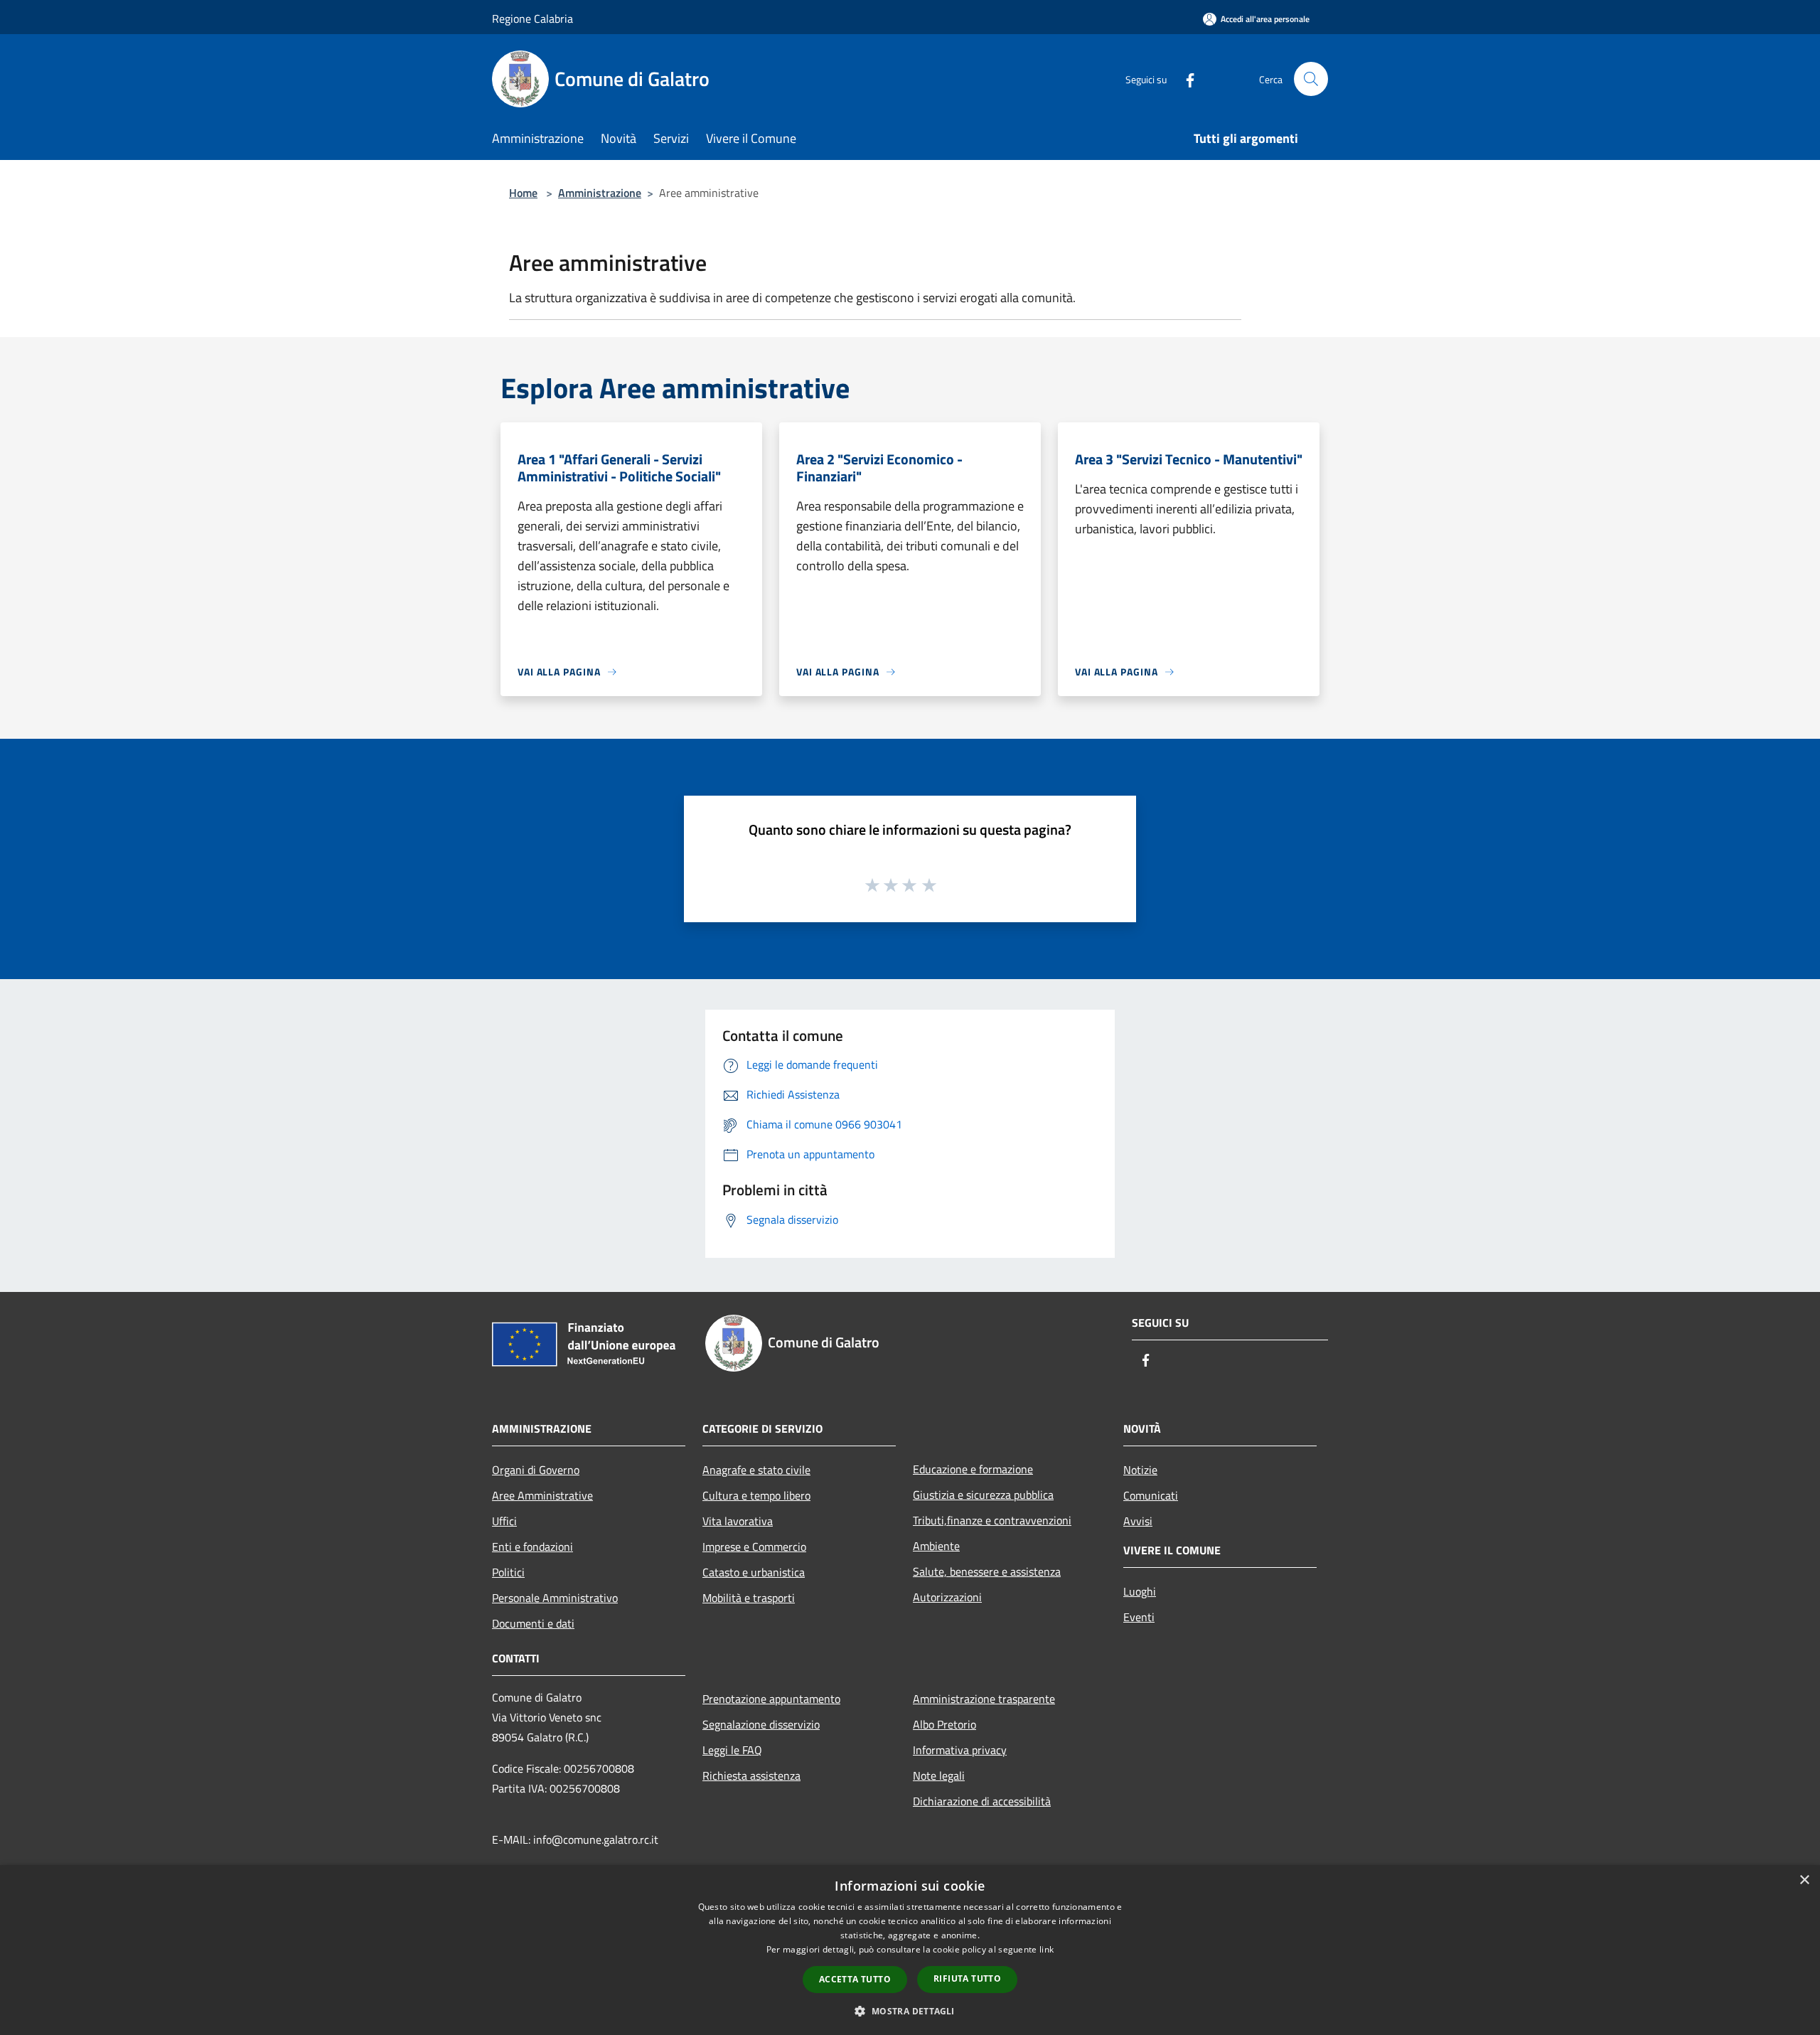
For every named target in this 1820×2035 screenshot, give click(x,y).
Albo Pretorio (944, 1724)
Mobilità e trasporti (749, 1598)
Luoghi (1140, 1591)
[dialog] (910, 1950)
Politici (508, 1572)
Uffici (504, 1521)
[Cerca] (1311, 79)
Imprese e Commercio (754, 1547)
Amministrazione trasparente (984, 1699)
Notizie (1140, 1470)
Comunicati (1151, 1495)
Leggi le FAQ (732, 1750)
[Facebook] (1184, 79)
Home (523, 193)
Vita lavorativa (738, 1521)
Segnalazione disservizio (761, 1724)
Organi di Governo (536, 1470)
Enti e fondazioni (532, 1547)
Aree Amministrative (542, 1495)
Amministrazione (600, 193)
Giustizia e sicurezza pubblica (983, 1495)
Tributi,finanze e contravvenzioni (992, 1520)
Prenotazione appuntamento (771, 1699)
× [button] (1804, 1880)
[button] (910, 2011)
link (1046, 1949)
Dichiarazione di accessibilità (982, 1801)
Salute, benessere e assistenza (987, 1571)
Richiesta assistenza (751, 1775)
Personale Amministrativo (555, 1598)
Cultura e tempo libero (756, 1495)
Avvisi (1138, 1521)
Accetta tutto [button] (855, 1979)
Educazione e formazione (973, 1469)
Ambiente (936, 1546)
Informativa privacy (960, 1750)
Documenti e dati (533, 1623)
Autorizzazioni (947, 1597)
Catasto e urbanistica (754, 1572)
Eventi (1139, 1617)
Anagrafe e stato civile (756, 1470)
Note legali (939, 1775)
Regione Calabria (532, 18)
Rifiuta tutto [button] (967, 1978)
